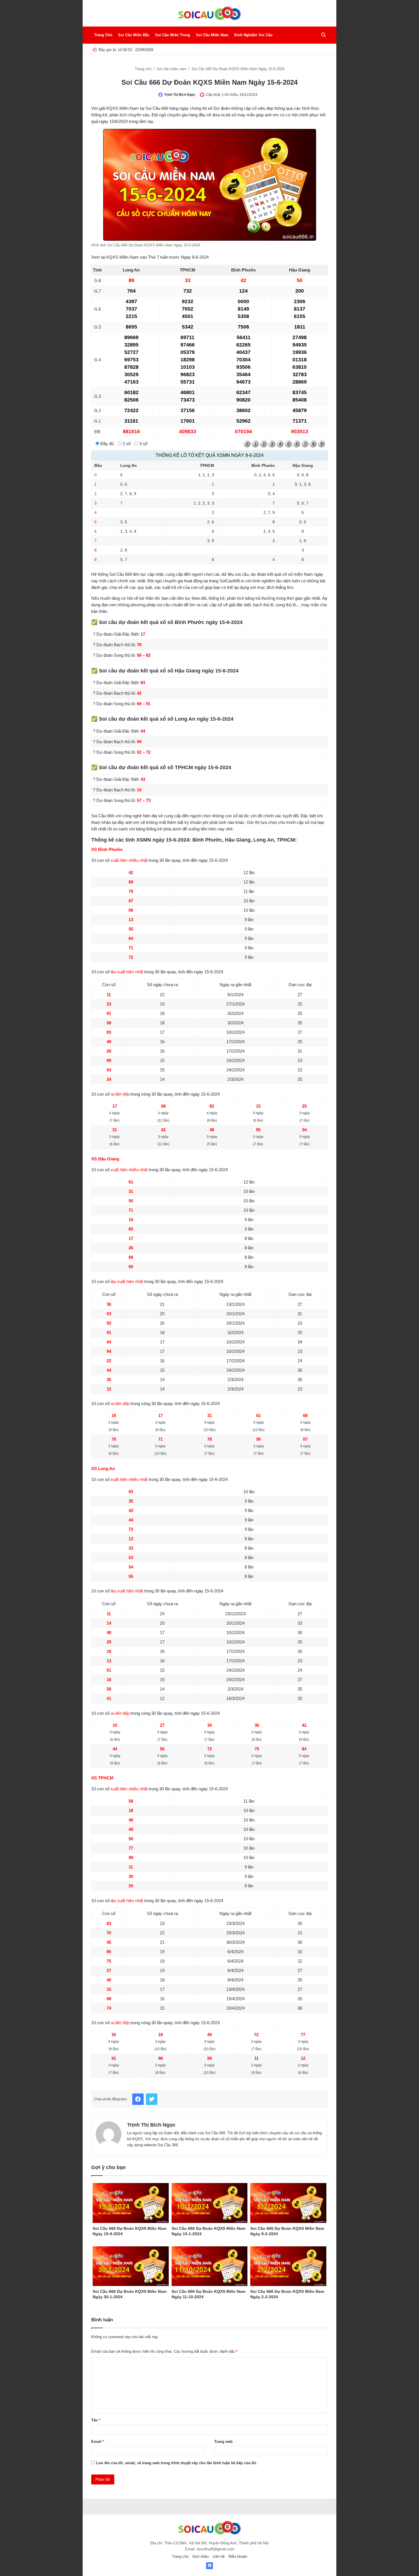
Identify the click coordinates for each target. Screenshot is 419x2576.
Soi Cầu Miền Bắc (134, 35)
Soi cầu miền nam (172, 69)
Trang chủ (144, 69)
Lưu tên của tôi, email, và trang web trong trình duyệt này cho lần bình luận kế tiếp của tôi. (177, 2463)
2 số (126, 444)
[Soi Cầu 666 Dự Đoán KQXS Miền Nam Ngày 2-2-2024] (288, 2266)
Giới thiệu (201, 2556)
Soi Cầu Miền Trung (173, 35)
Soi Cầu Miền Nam (212, 35)
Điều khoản (238, 2556)
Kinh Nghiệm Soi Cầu (253, 35)
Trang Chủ (103, 35)
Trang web (223, 2442)
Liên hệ (219, 2556)
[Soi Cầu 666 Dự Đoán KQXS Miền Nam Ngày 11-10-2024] (210, 2266)
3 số (143, 444)
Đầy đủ (106, 444)
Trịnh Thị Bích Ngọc (180, 95)
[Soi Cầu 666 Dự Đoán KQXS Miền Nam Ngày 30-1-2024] (131, 2266)
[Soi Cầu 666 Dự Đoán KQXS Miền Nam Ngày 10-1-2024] (210, 2203)
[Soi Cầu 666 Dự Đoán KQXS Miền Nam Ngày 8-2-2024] (288, 2203)
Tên (96, 2420)
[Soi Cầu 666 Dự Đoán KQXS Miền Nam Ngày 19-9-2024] (131, 2203)
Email (98, 2442)
